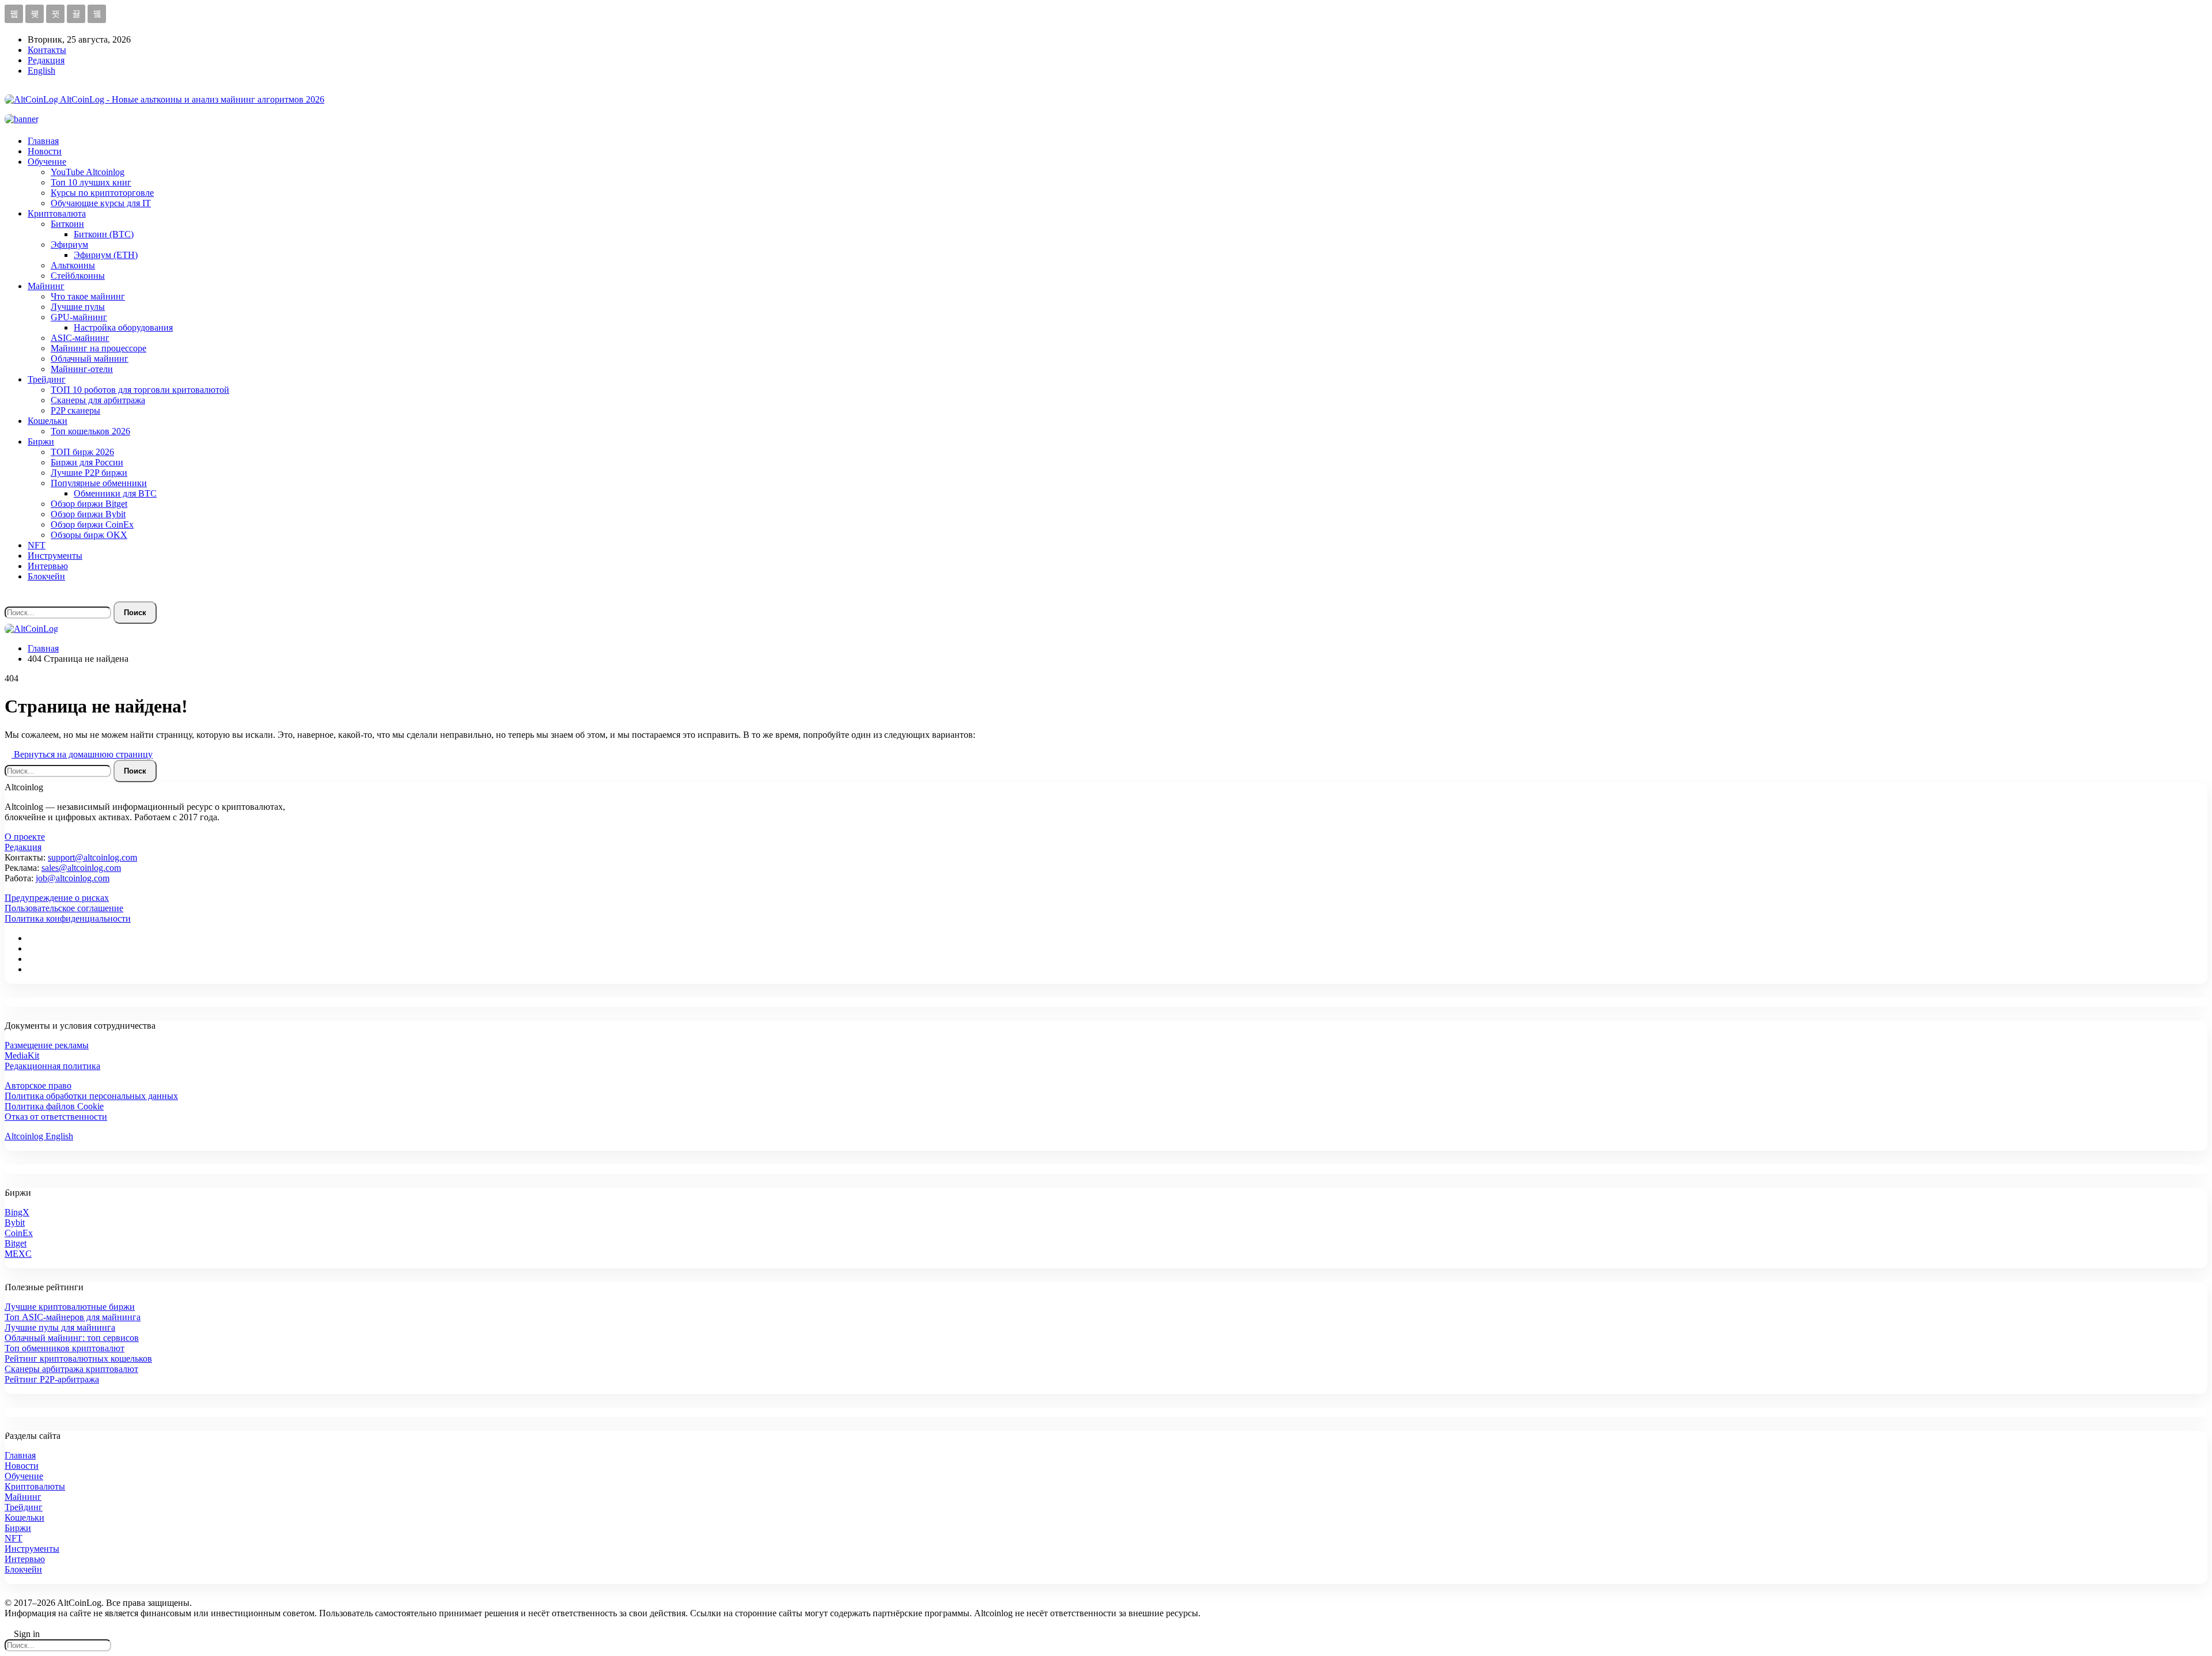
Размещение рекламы (47, 1045)
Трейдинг (47, 379)
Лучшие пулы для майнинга (60, 1327)
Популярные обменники (99, 483)
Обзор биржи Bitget (89, 504)
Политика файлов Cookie (54, 1106)
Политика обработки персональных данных (91, 1096)
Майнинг (46, 286)
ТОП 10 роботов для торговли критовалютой (140, 390)
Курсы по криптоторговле (102, 193)
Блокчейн (46, 576)
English (41, 71)
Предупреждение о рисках (57, 898)
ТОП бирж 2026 (82, 452)
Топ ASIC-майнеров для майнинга (73, 1317)
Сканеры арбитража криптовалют (71, 1369)
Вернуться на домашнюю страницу (82, 754)
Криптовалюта (57, 213)
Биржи (41, 442)
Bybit (15, 1223)
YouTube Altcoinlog (88, 172)
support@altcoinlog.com (92, 857)
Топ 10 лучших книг (91, 182)
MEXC (18, 1254)
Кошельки (48, 421)
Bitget (16, 1243)
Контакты (47, 50)
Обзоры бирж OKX (89, 535)
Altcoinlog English (39, 1136)
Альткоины (73, 265)
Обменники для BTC (115, 493)
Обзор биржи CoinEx (92, 524)
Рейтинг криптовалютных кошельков (78, 1358)
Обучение (47, 162)
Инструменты (55, 556)
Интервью (48, 566)
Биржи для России (87, 462)
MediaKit (22, 1056)
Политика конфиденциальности (68, 918)
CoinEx (19, 1233)
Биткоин (67, 224)
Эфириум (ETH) (106, 255)
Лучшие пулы (78, 307)
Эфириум (69, 245)
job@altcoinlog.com (73, 878)
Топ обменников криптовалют (65, 1348)
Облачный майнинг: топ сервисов (72, 1338)
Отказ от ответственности (56, 1117)
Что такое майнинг (88, 296)
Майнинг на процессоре (99, 348)
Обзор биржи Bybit (88, 514)
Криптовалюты (35, 1486)
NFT (37, 545)
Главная (43, 141)
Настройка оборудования (123, 327)
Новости (45, 151)
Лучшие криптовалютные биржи (70, 1307)
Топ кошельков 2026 (90, 431)
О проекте (25, 837)
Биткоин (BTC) (104, 234)
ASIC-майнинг (80, 338)
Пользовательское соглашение (64, 908)
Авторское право (38, 1085)
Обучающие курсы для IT (101, 203)
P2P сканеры (75, 410)
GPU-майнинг (79, 317)
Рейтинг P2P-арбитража (52, 1379)
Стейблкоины (78, 276)
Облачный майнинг (90, 359)
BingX (17, 1212)
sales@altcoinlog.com (81, 868)
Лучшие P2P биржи (89, 473)
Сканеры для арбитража (98, 400)
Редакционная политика (52, 1066)
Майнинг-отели (82, 369)
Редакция (46, 60)
